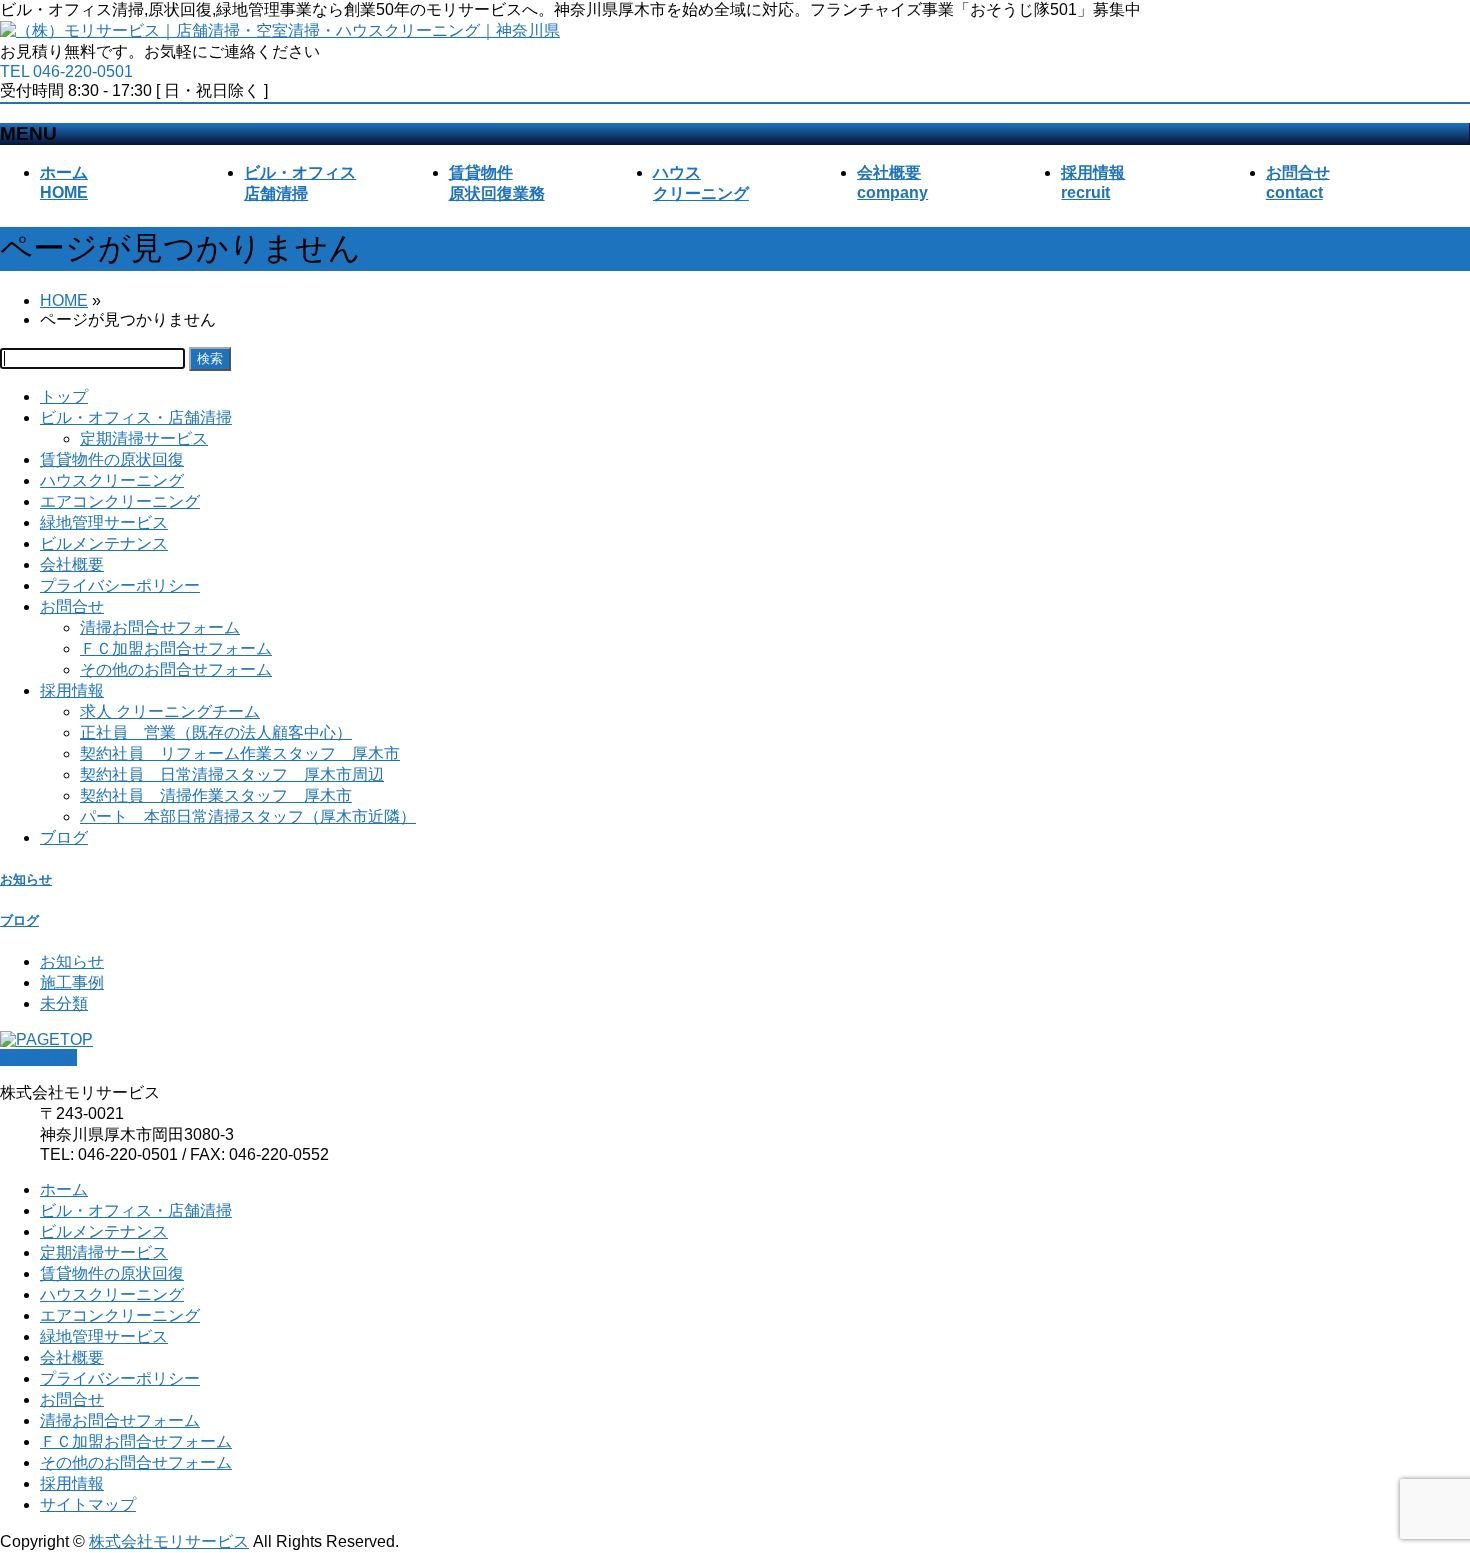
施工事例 (72, 982)
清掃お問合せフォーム (160, 627)
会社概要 (72, 564)
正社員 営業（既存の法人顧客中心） (216, 732)
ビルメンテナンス (104, 543)
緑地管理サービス (104, 522)
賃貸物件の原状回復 (112, 459)
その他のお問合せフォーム (176, 669)
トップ (64, 396)
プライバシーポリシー (120, 585)
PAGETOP (38, 1057)
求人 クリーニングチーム (170, 711)
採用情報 (72, 690)
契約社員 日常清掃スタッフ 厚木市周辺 (232, 774)
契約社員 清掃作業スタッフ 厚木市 (216, 795)
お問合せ (72, 606)
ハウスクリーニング (112, 480)
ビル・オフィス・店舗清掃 (136, 417)
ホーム (64, 1189)
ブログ (64, 837)
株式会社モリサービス (169, 1541)
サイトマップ (88, 1504)
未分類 (64, 1003)
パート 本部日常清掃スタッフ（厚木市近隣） (248, 816)
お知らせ (26, 879)
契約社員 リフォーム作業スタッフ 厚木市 (240, 753)
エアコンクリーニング (120, 501)
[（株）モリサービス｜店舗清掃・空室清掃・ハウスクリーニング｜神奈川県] (280, 30)
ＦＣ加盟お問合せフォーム (176, 648)
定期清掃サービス (144, 438)
